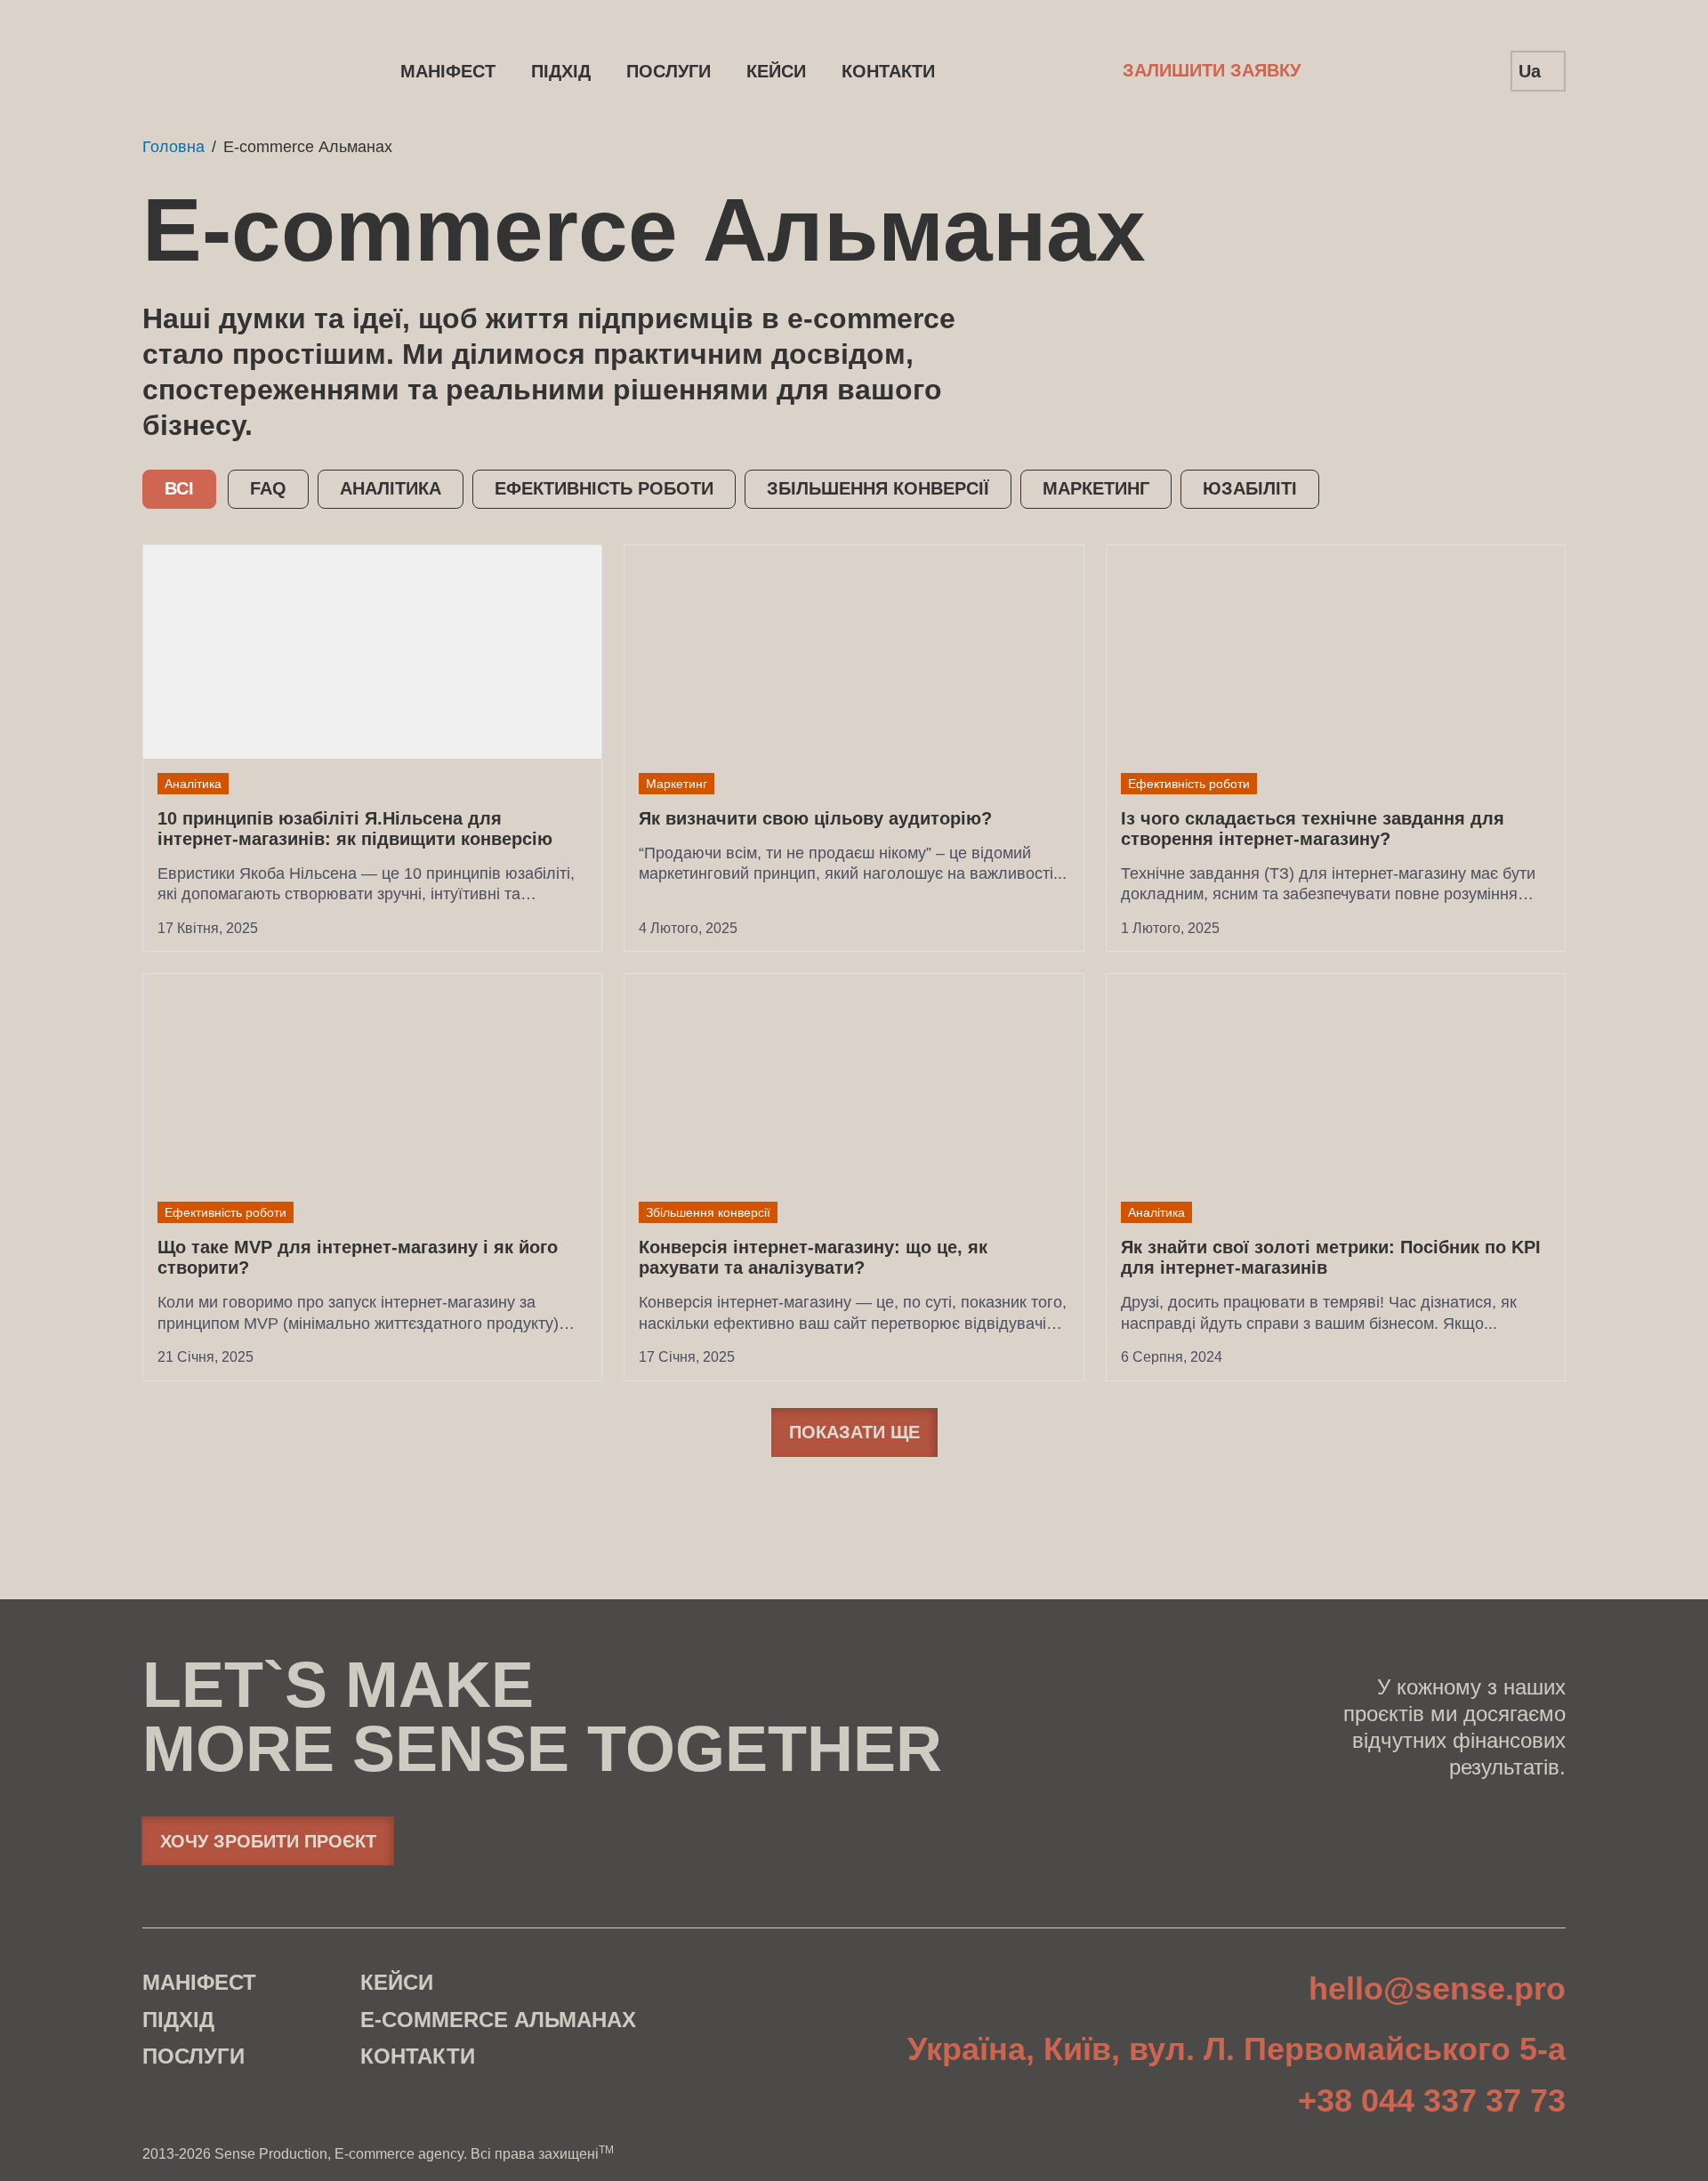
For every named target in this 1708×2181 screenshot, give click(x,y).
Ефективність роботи (604, 488)
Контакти (888, 71)
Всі (179, 488)
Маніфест (448, 71)
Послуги (669, 71)
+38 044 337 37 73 (1432, 2102)
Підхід (561, 71)
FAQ (268, 488)
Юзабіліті (1250, 488)
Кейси (776, 71)
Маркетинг (1096, 488)
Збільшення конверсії (878, 488)
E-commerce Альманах (498, 2020)
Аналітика (391, 488)
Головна (173, 147)
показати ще (854, 1432)
